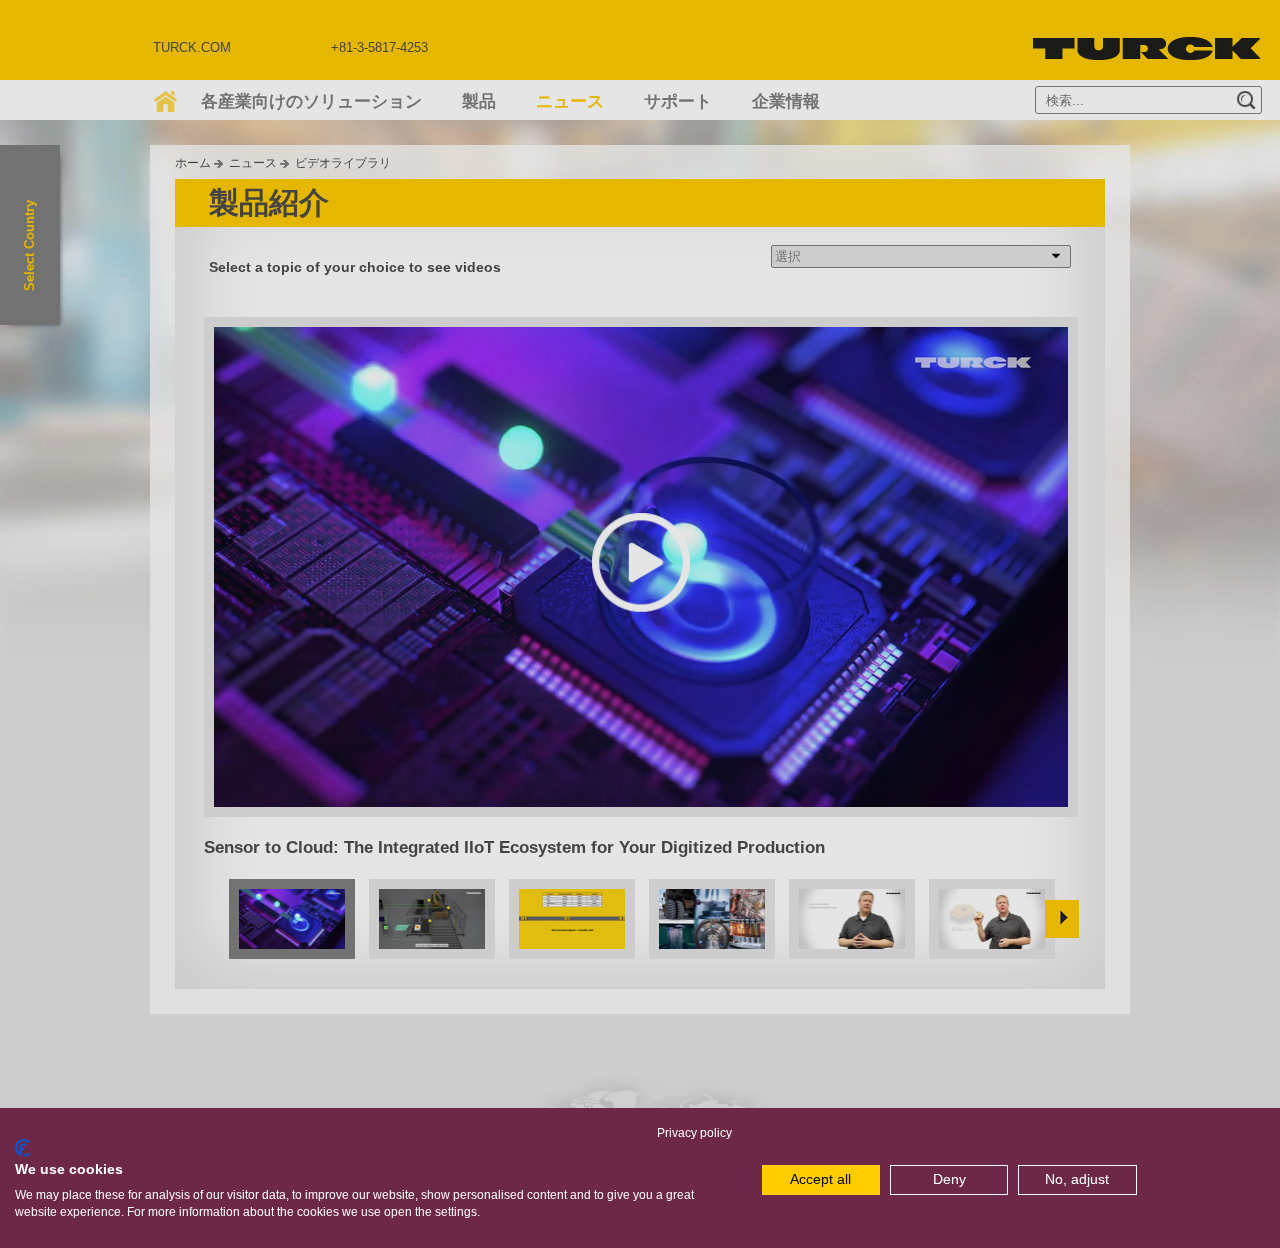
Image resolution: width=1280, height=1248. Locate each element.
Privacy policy (694, 1133)
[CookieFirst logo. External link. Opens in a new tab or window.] (22, 1148)
